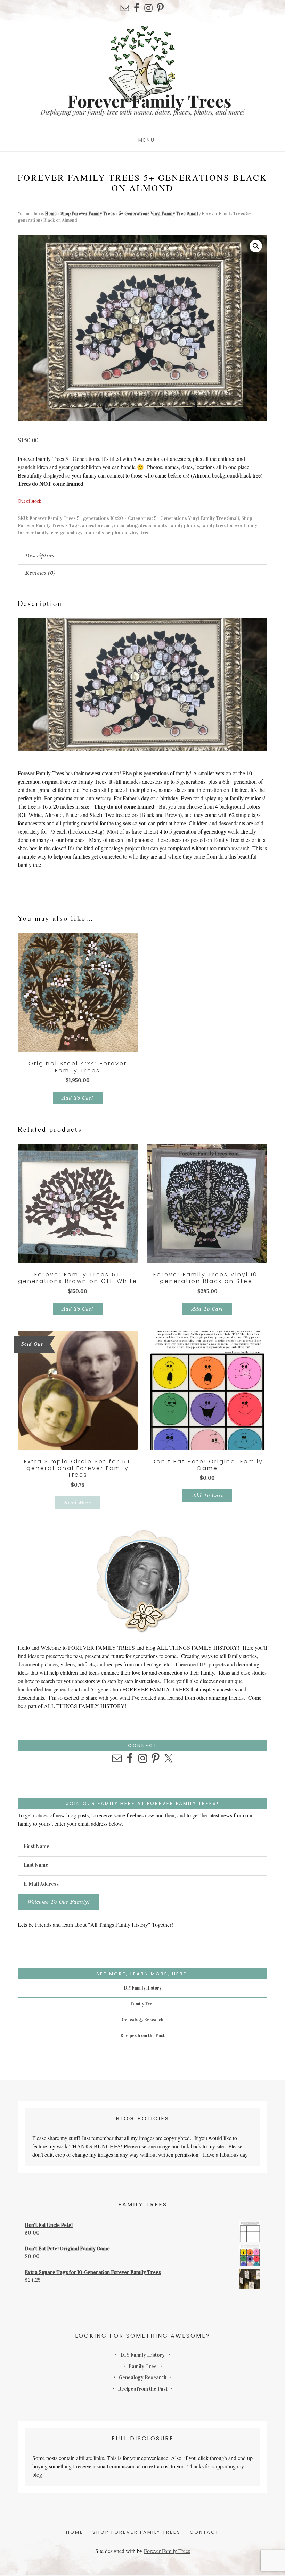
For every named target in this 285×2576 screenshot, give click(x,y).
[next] (260, 625)
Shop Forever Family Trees (88, 214)
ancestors (93, 526)
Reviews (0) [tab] (40, 573)
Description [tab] (40, 556)
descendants (153, 526)
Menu (147, 140)
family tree (213, 526)
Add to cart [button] (78, 1098)
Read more (78, 1503)
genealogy (71, 533)
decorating (126, 526)
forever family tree (38, 533)
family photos (184, 526)
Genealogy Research (142, 2020)
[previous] (246, 625)
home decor (97, 533)
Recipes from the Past (143, 2036)
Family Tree (143, 2004)
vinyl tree (139, 533)
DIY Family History (143, 1988)
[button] (256, 246)
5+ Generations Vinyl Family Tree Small (158, 214)
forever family (242, 526)
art (109, 526)
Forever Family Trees (167, 2551)
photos (120, 533)
